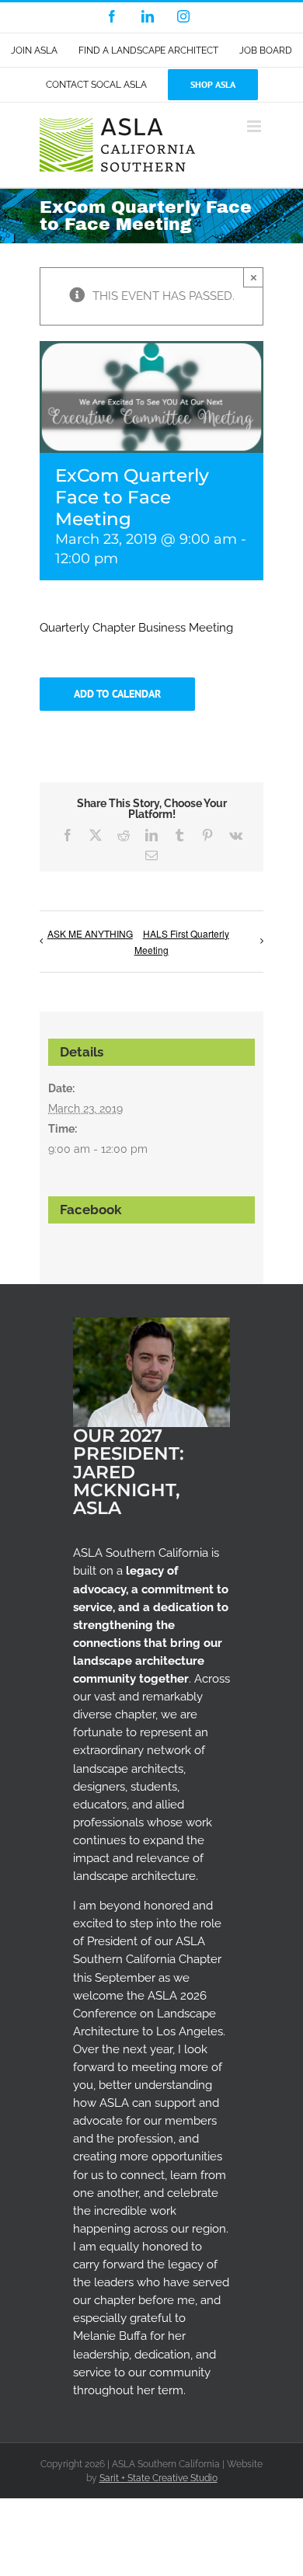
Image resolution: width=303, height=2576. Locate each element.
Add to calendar (117, 694)
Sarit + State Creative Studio (158, 2478)
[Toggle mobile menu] (255, 126)
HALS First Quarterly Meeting (182, 942)
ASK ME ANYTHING (90, 933)
